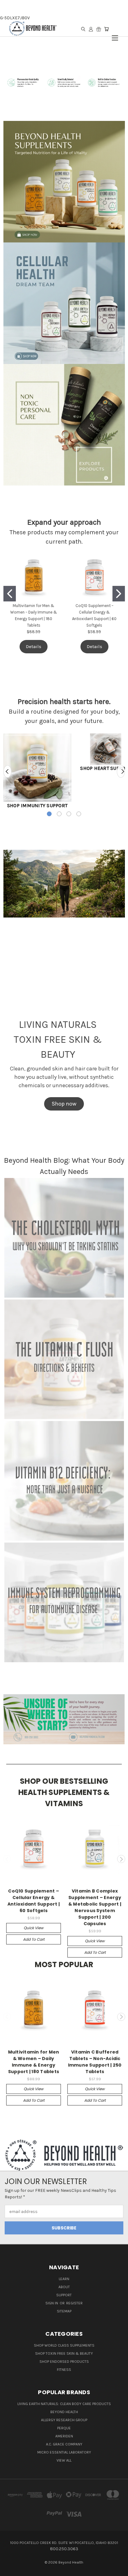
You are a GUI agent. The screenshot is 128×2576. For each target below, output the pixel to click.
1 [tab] (49, 814)
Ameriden (64, 2436)
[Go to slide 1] (10, 594)
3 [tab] (69, 814)
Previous (7, 771)
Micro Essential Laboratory (64, 2452)
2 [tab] (59, 814)
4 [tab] (79, 814)
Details (34, 646)
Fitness (64, 2370)
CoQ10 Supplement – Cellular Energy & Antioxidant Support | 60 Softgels (34, 1901)
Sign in (52, 2303)
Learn (64, 2279)
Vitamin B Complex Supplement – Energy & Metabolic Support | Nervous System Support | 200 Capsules (95, 1907)
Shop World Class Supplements (64, 2345)
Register (74, 2303)
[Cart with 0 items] (106, 29)
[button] (64, 182)
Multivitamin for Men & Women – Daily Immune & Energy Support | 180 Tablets (34, 2062)
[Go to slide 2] (119, 594)
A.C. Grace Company (64, 2444)
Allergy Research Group (64, 2420)
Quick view (34, 1928)
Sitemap (64, 2311)
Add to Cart (34, 1939)
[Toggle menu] (115, 35)
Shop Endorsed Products (64, 2362)
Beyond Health (64, 2412)
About (64, 2287)
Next (121, 771)
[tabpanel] (37, 771)
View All (64, 2460)
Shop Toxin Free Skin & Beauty (64, 2353)
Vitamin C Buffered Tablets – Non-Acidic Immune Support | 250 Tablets (95, 2062)
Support (64, 2295)
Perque (64, 2428)
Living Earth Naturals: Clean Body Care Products (64, 2404)
